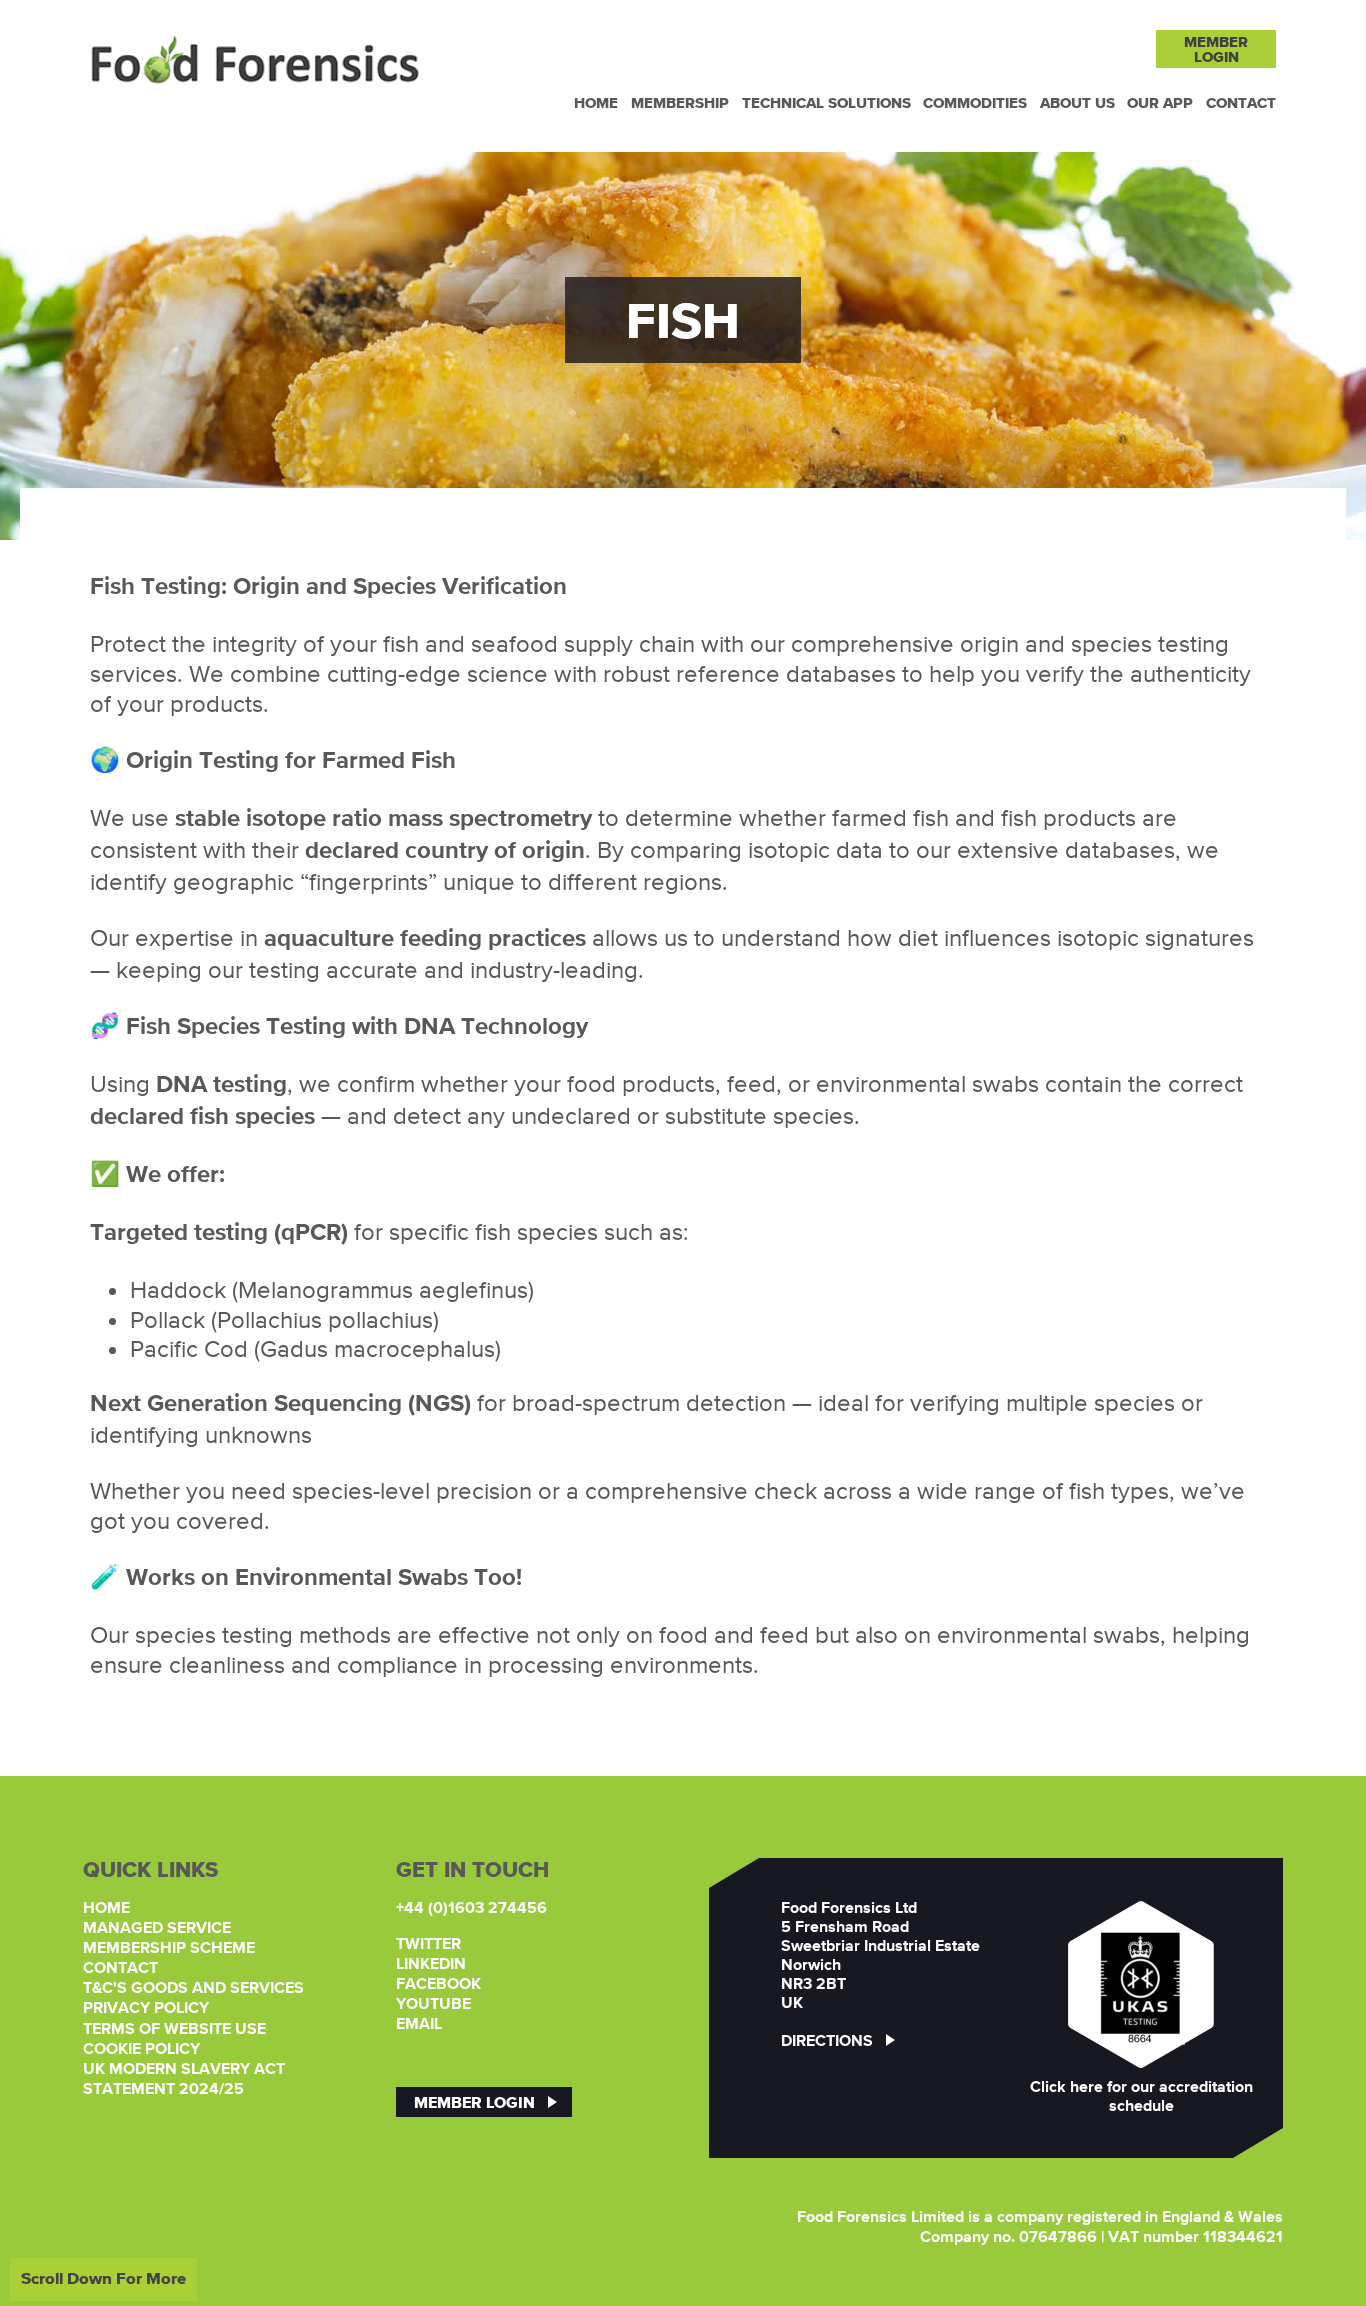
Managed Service (157, 1929)
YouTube (433, 2005)
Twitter (428, 1945)
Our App (1160, 102)
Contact (1241, 102)
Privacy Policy (146, 2009)
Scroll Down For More (103, 2278)
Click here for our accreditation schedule (1141, 2097)
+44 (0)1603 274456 (471, 1909)
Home (596, 102)
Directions (827, 2042)
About (1077, 102)
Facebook (438, 1985)
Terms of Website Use (174, 2030)
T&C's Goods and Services (193, 1989)
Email (419, 2025)
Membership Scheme (169, 1949)
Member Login (474, 2102)
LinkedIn (431, 1965)
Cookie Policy (141, 2050)
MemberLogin (1216, 49)
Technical (826, 102)
